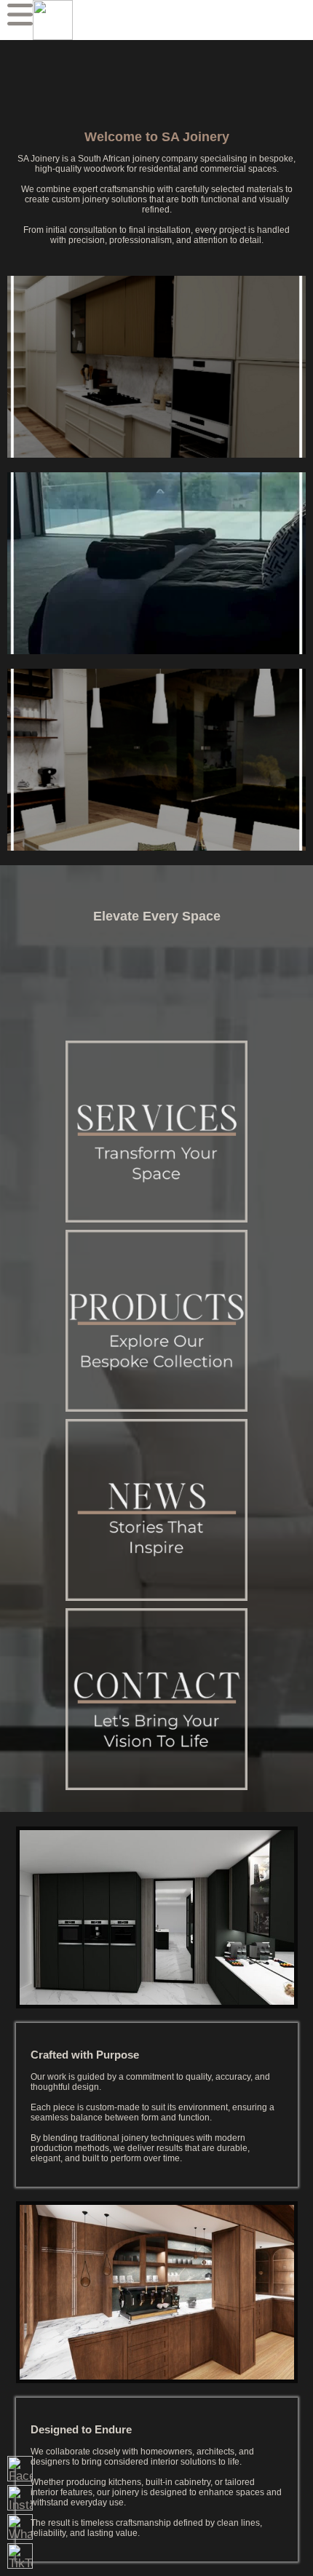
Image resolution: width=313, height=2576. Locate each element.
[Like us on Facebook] (20, 2469)
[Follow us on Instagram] (20, 2498)
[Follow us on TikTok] (20, 2556)
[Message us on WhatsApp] (20, 2527)
